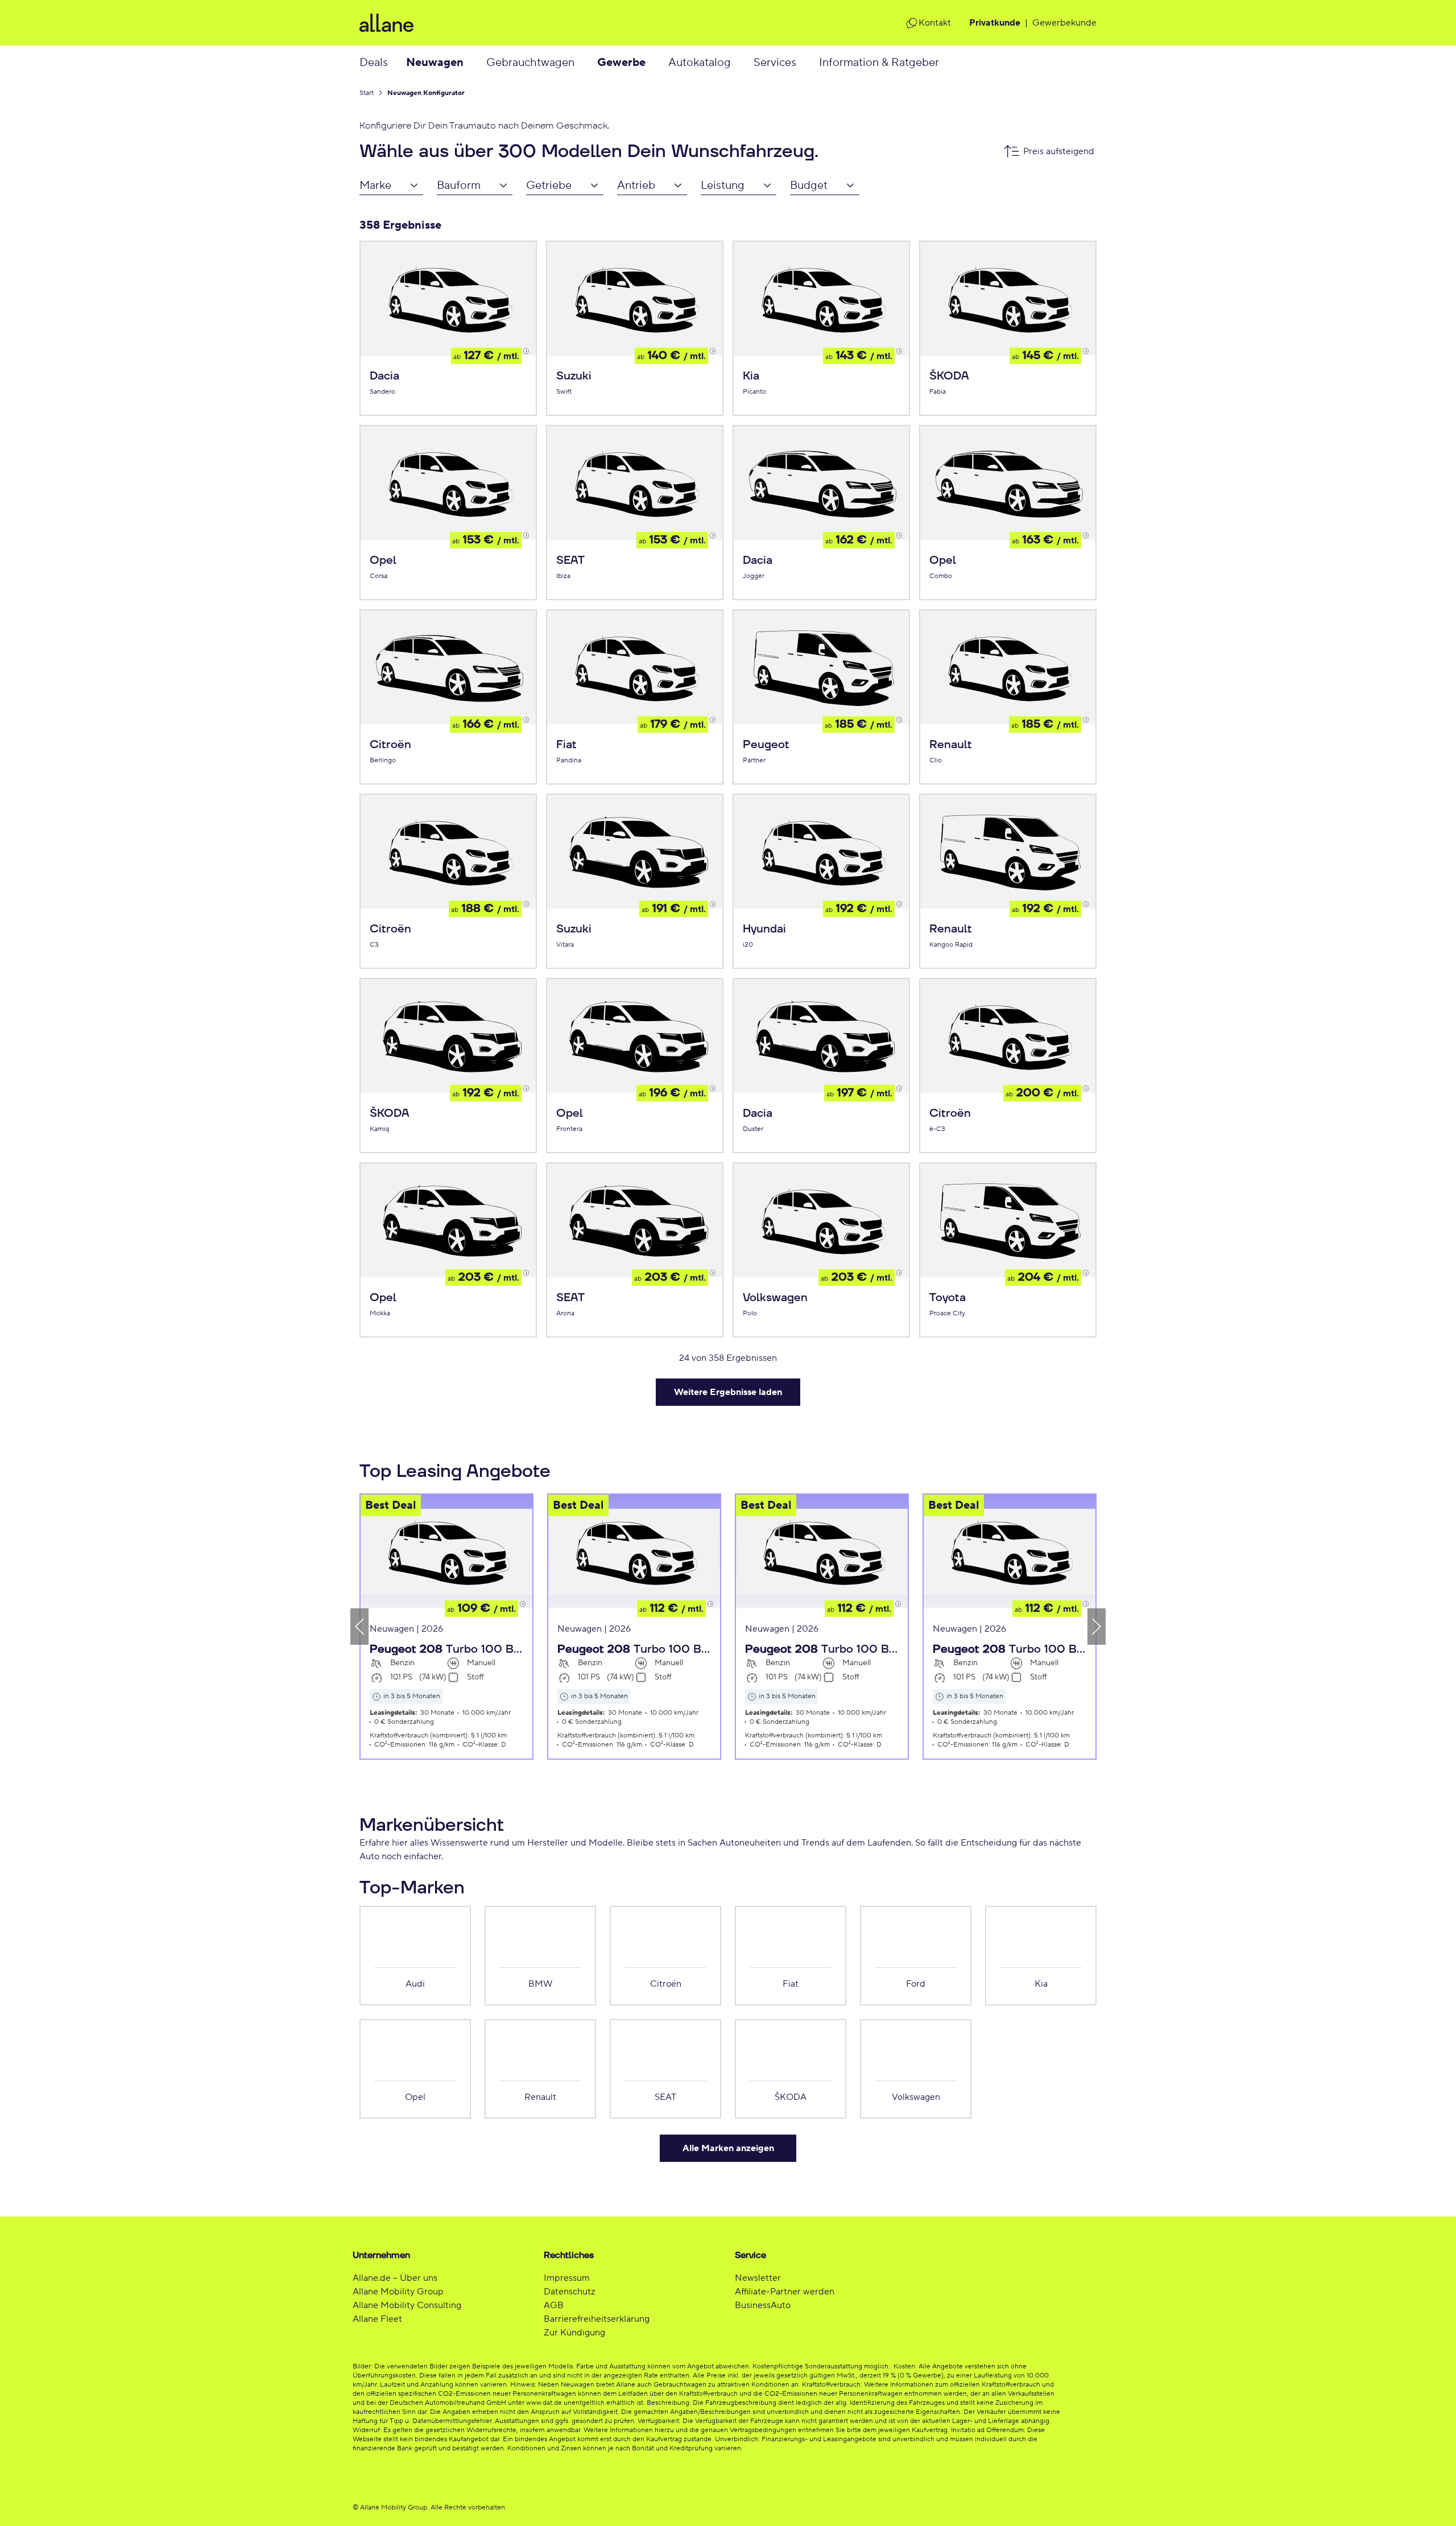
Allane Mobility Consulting (407, 2305)
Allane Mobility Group (398, 2292)
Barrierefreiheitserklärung (597, 2319)
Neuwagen (435, 63)
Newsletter (758, 2278)
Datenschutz (569, 2292)
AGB (554, 2305)
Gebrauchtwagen (530, 63)
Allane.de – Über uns (395, 2278)
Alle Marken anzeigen (728, 2148)
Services (775, 63)
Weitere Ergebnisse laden (728, 1392)
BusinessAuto (763, 2305)
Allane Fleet (377, 2319)
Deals (374, 63)
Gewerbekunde (1064, 23)
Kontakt (935, 23)
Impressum (567, 2278)
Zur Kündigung (574, 2333)
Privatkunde (995, 23)
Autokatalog (700, 63)
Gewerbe (621, 63)
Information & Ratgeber (879, 63)
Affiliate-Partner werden (785, 2292)
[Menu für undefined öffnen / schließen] (475, 63)
